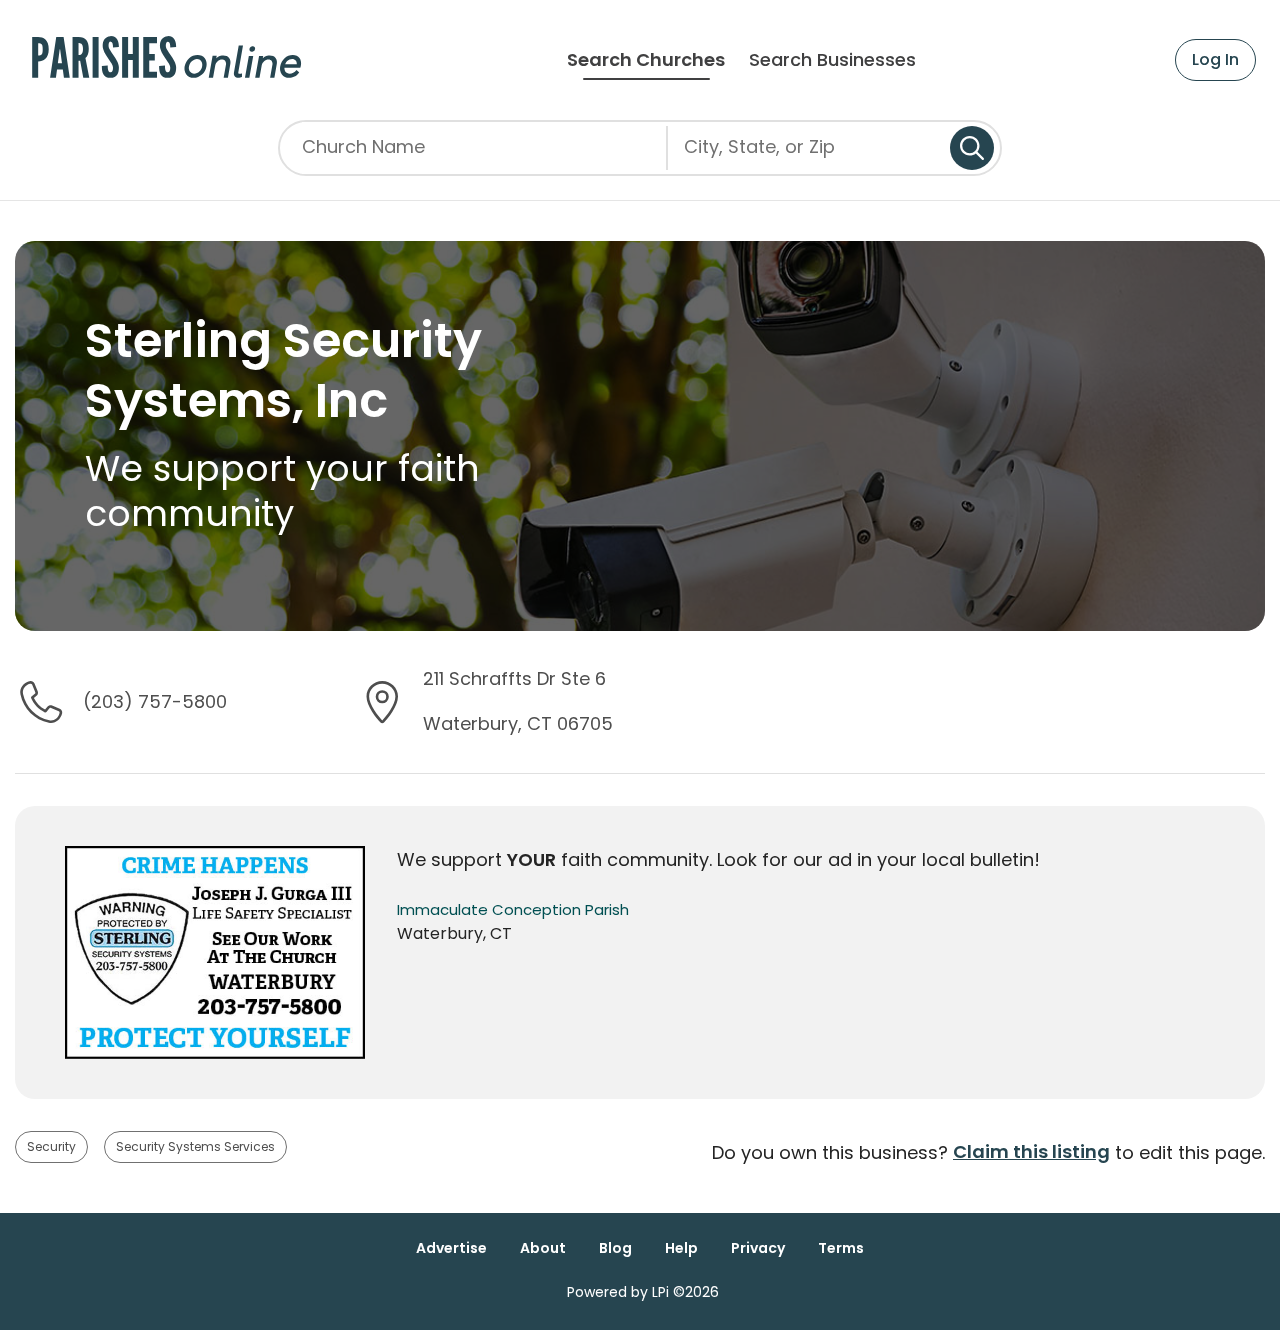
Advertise (451, 1248)
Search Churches (646, 60)
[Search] (972, 148)
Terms (841, 1248)
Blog (615, 1248)
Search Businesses (832, 60)
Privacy (758, 1248)
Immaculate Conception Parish (513, 909)
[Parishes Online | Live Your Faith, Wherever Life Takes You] (166, 60)
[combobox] (809, 155)
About (543, 1248)
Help (681, 1248)
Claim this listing (1031, 1151)
